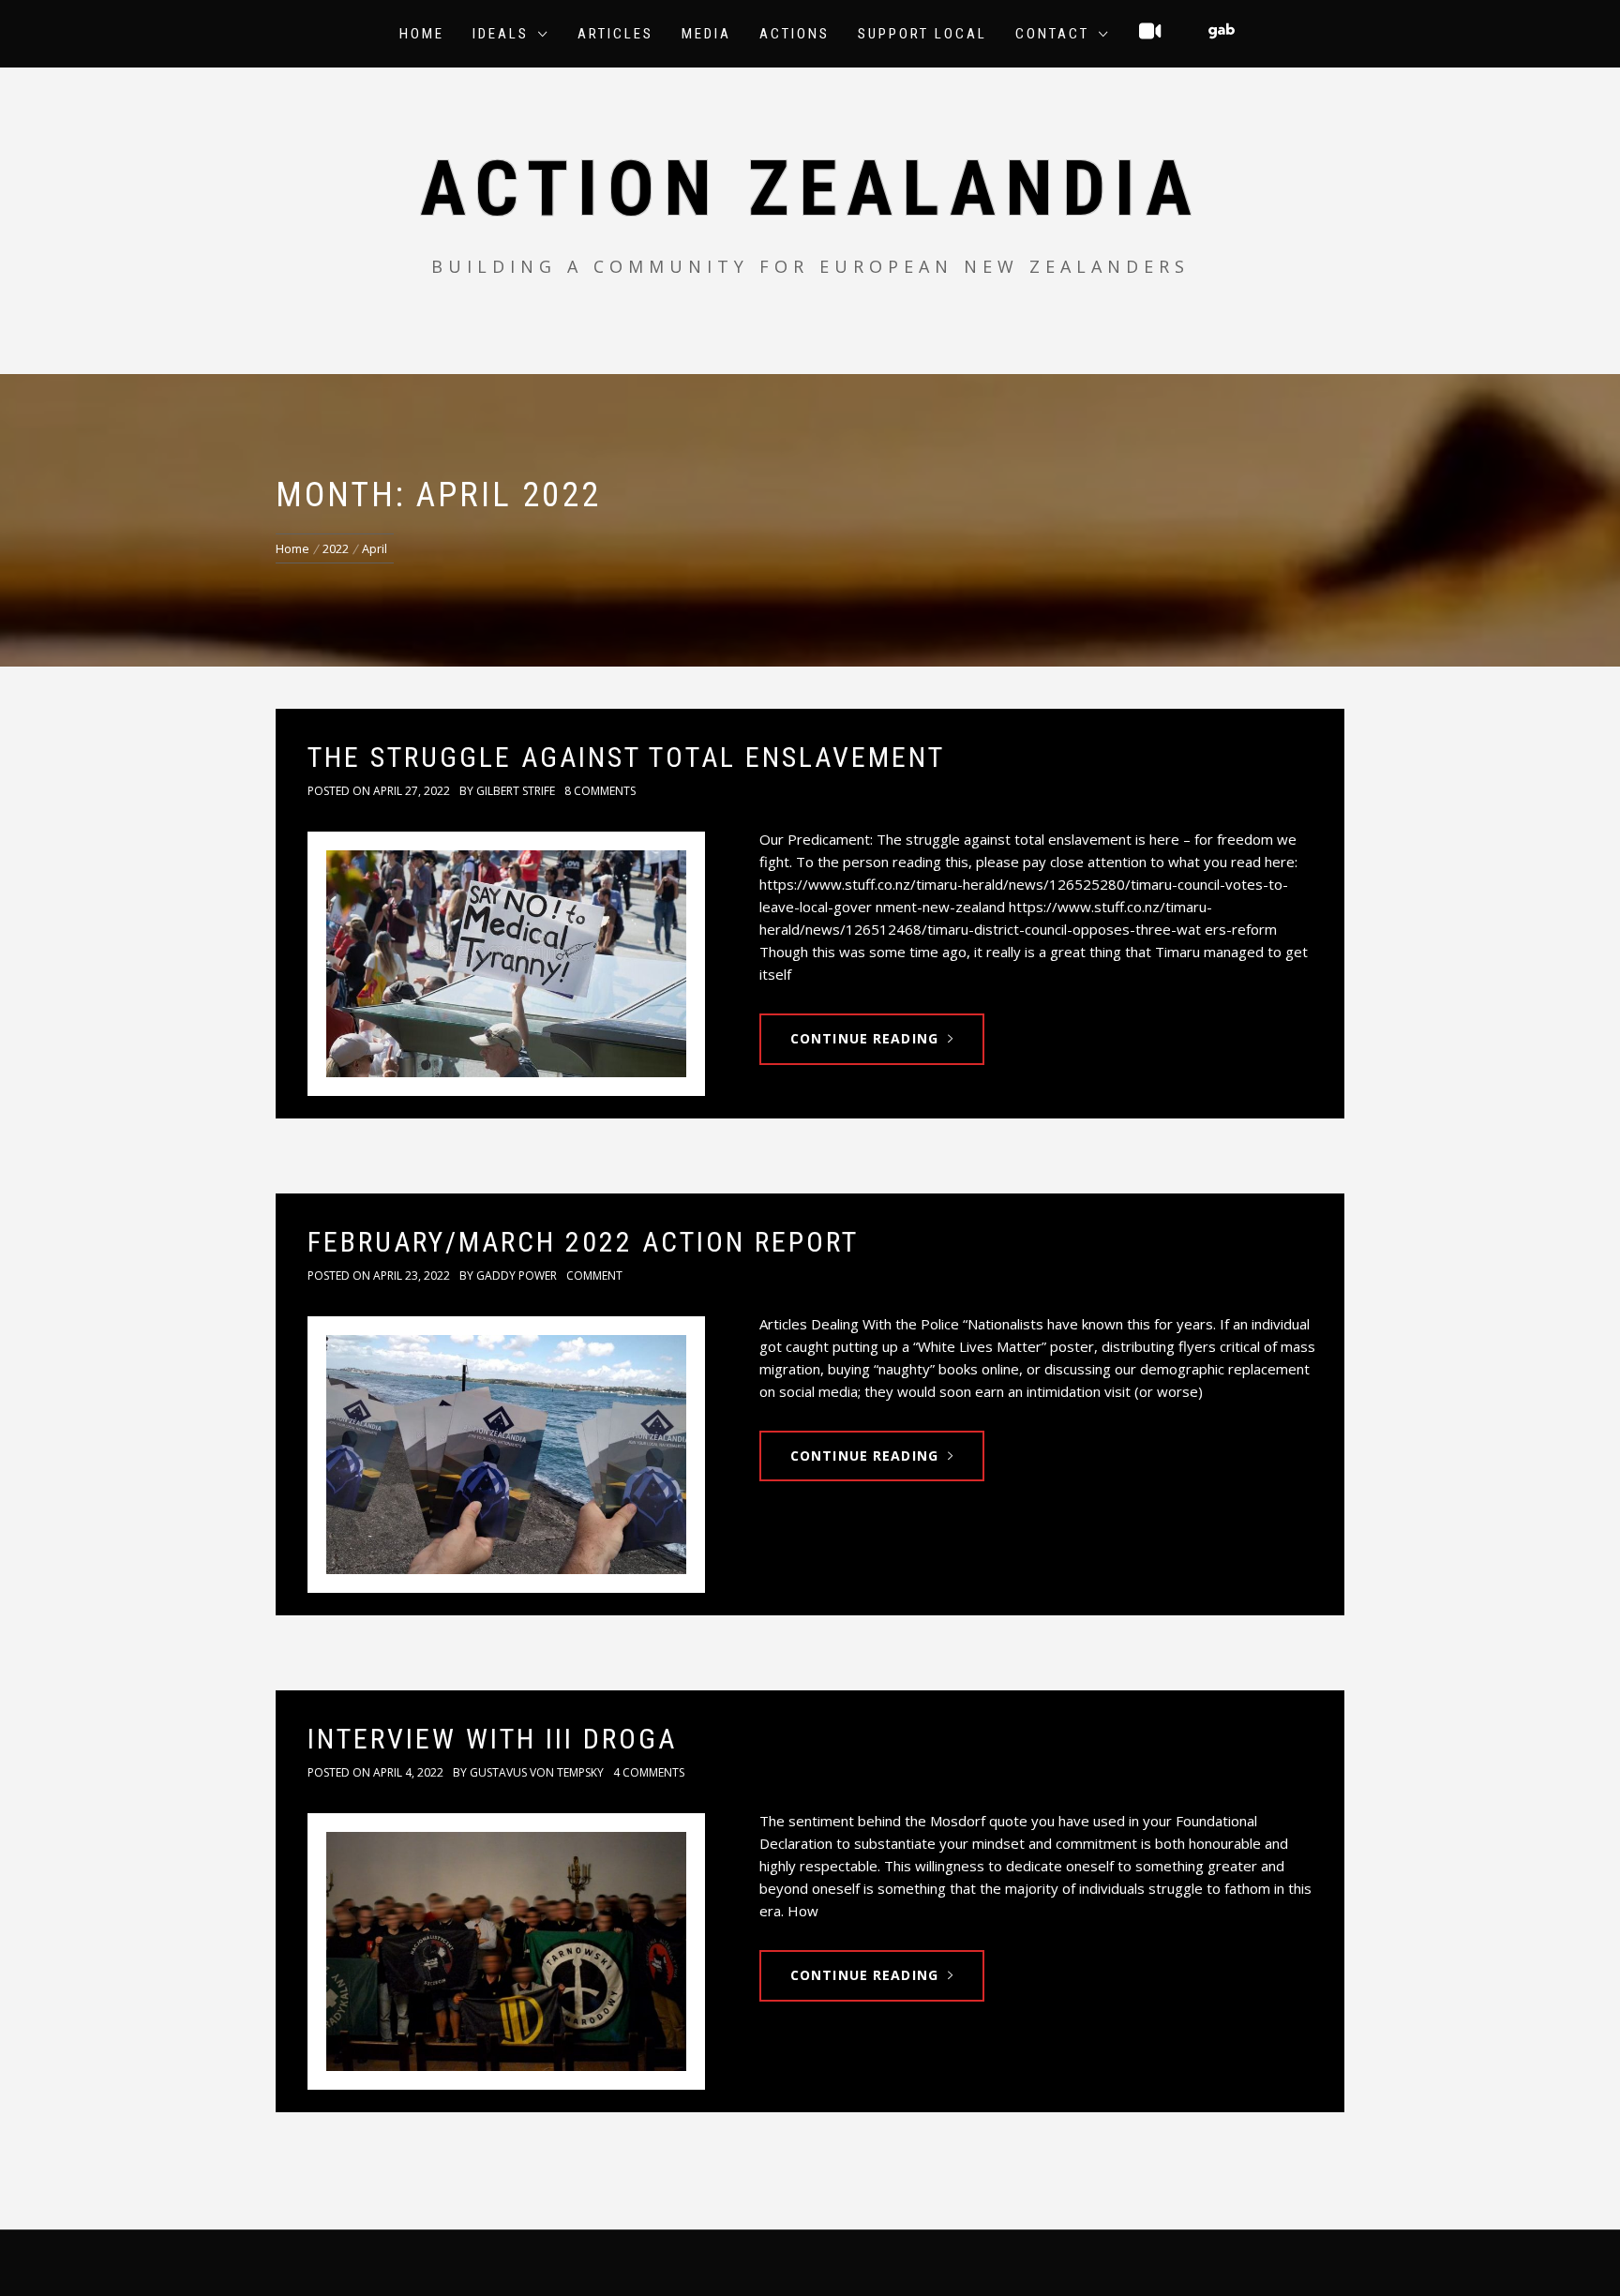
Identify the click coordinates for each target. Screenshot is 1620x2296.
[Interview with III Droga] (506, 1951)
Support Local (922, 34)
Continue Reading (864, 1038)
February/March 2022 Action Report (583, 1242)
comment (594, 1276)
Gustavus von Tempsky (537, 1772)
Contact (1052, 34)
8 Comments (600, 791)
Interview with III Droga (492, 1739)
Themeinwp (1021, 2262)
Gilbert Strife (516, 791)
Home (422, 34)
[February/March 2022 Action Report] (506, 1455)
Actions (795, 34)
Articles (615, 34)
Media (706, 34)
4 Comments (649, 1772)
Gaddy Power (517, 1276)
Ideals (501, 34)
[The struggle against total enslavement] (506, 963)
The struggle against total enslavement (626, 757)
